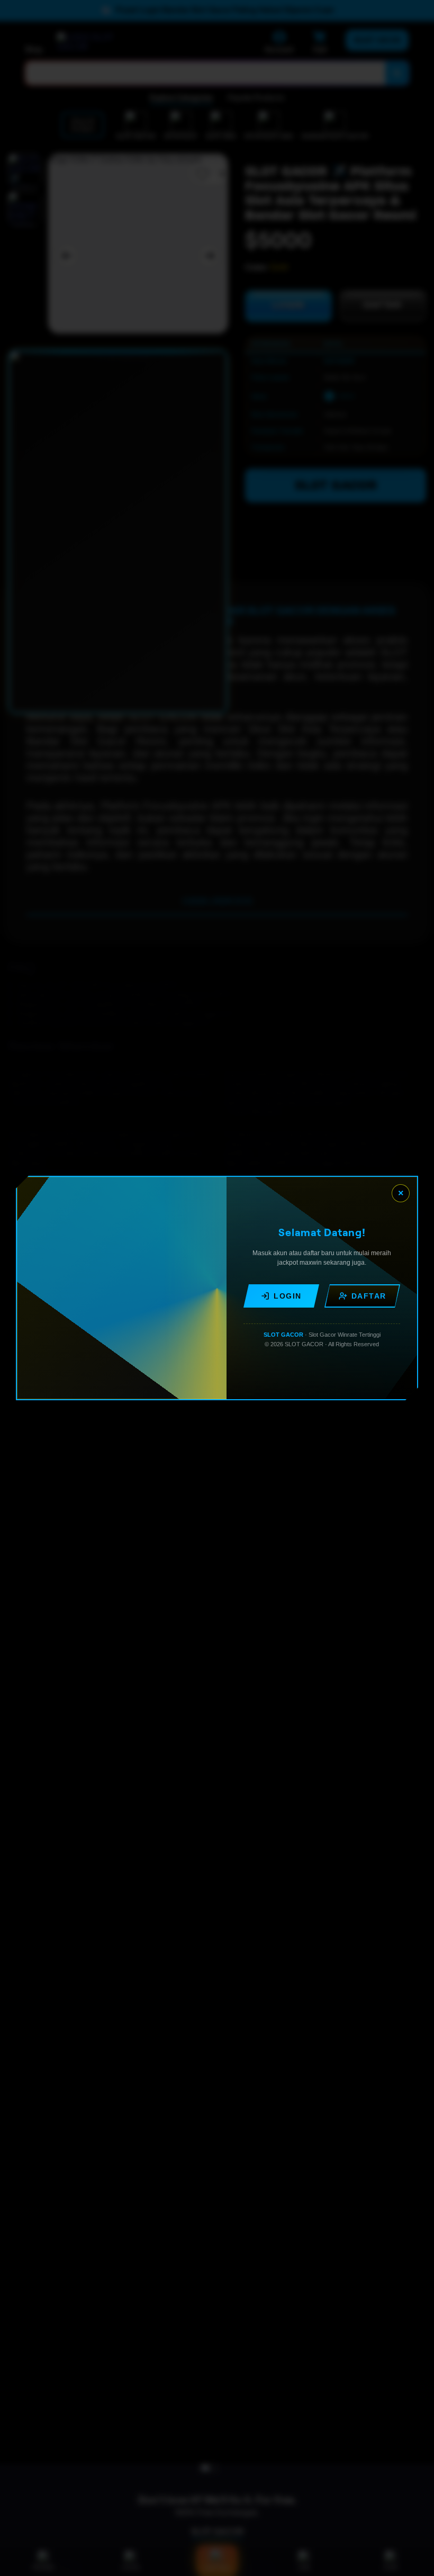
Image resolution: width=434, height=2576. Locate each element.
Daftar (369, 1296)
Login (288, 1296)
